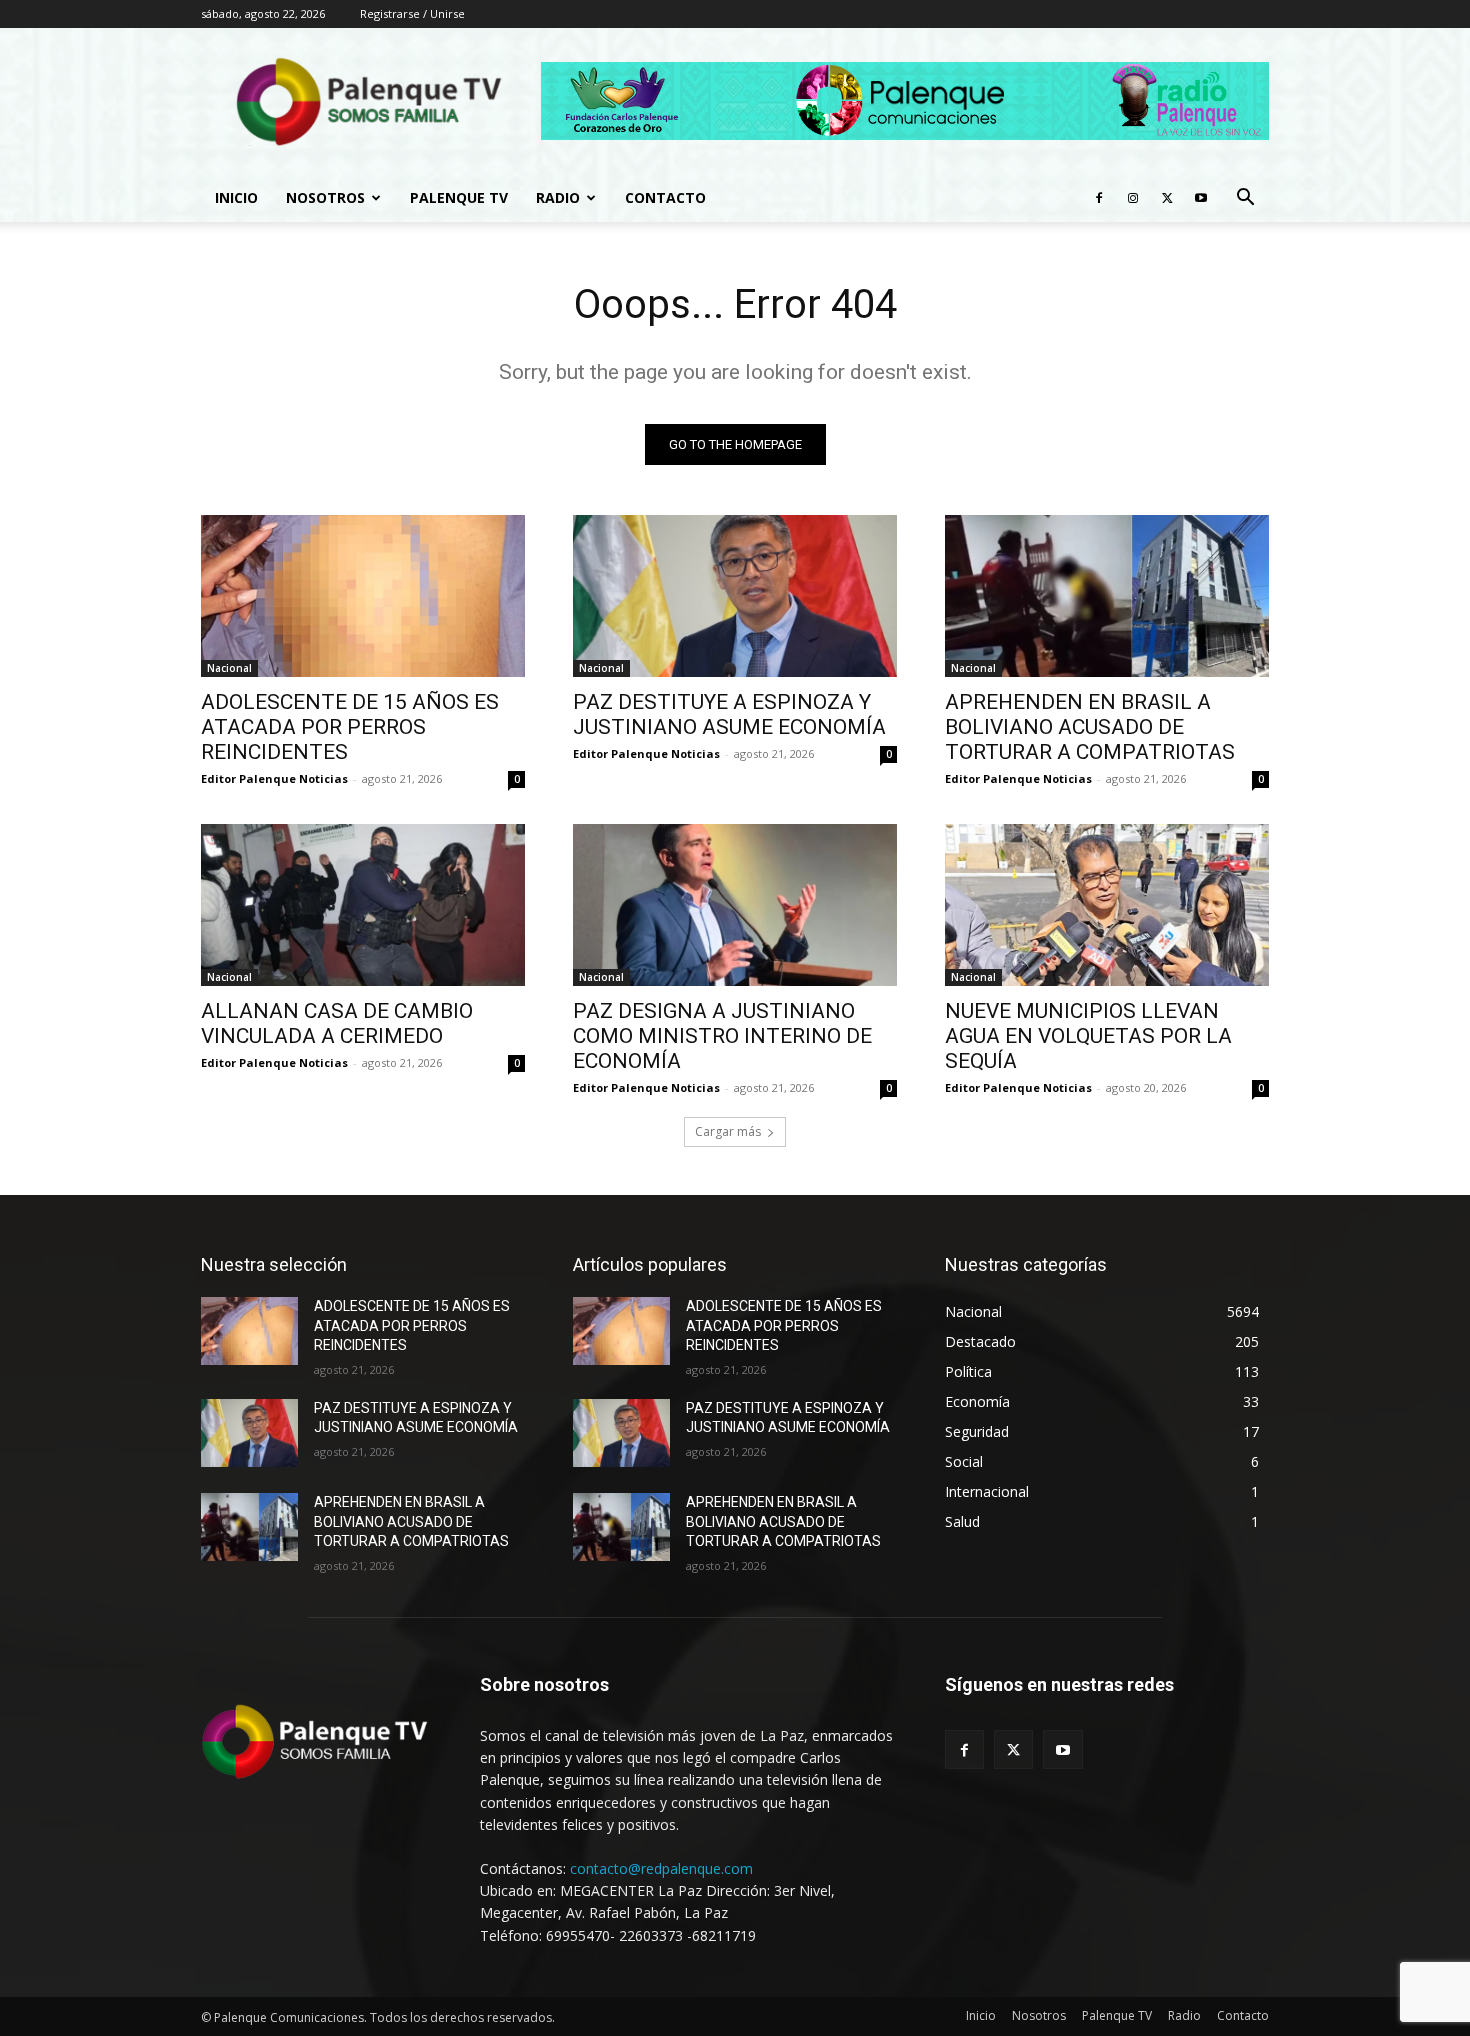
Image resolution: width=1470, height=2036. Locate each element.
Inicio (236, 197)
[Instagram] (1133, 198)
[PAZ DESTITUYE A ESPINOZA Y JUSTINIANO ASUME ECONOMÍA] (735, 596)
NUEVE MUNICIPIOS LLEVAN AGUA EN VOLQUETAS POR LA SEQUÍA (1088, 1036)
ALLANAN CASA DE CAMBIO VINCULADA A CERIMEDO (337, 1023)
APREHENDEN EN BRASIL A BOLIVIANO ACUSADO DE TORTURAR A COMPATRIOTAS (1090, 727)
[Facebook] (1099, 198)
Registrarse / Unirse (412, 13)
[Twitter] (1167, 198)
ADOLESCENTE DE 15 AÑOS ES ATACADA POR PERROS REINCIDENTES (350, 727)
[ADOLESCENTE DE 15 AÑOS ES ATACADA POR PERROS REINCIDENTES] (363, 596)
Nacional (229, 668)
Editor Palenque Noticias (274, 778)
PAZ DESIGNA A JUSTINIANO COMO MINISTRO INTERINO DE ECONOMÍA (722, 1036)
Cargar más (728, 1131)
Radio (558, 197)
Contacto (665, 197)
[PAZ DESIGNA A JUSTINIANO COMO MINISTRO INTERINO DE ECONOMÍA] (735, 905)
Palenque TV (459, 197)
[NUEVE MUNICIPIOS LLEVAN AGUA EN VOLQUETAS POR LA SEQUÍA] (1107, 905)
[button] (1245, 199)
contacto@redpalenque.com (661, 1868)
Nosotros (325, 197)
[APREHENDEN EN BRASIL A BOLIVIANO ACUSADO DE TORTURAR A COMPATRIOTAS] (1107, 596)
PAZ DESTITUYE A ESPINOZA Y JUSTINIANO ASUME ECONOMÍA (729, 714)
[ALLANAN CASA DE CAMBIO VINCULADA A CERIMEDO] (363, 905)
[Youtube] (1201, 198)
